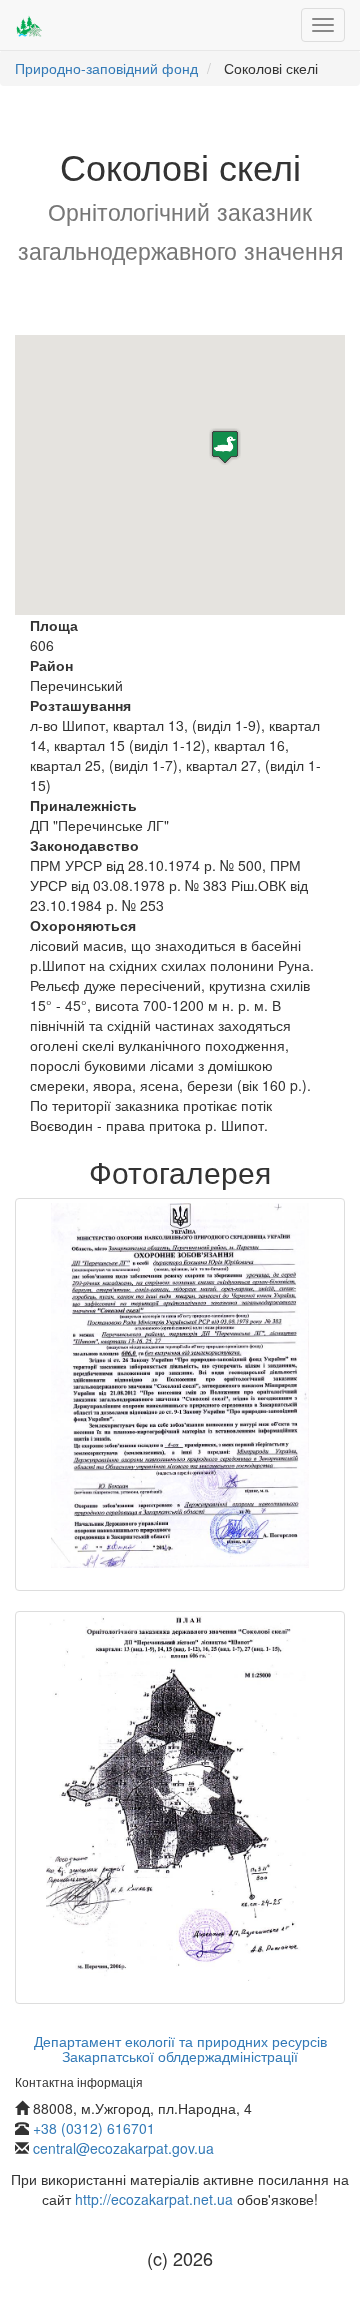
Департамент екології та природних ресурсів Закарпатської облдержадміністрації (180, 2048)
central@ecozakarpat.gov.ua (123, 2148)
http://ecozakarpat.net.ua (154, 2199)
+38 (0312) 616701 (94, 2128)
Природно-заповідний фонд (106, 68)
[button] (225, 446)
